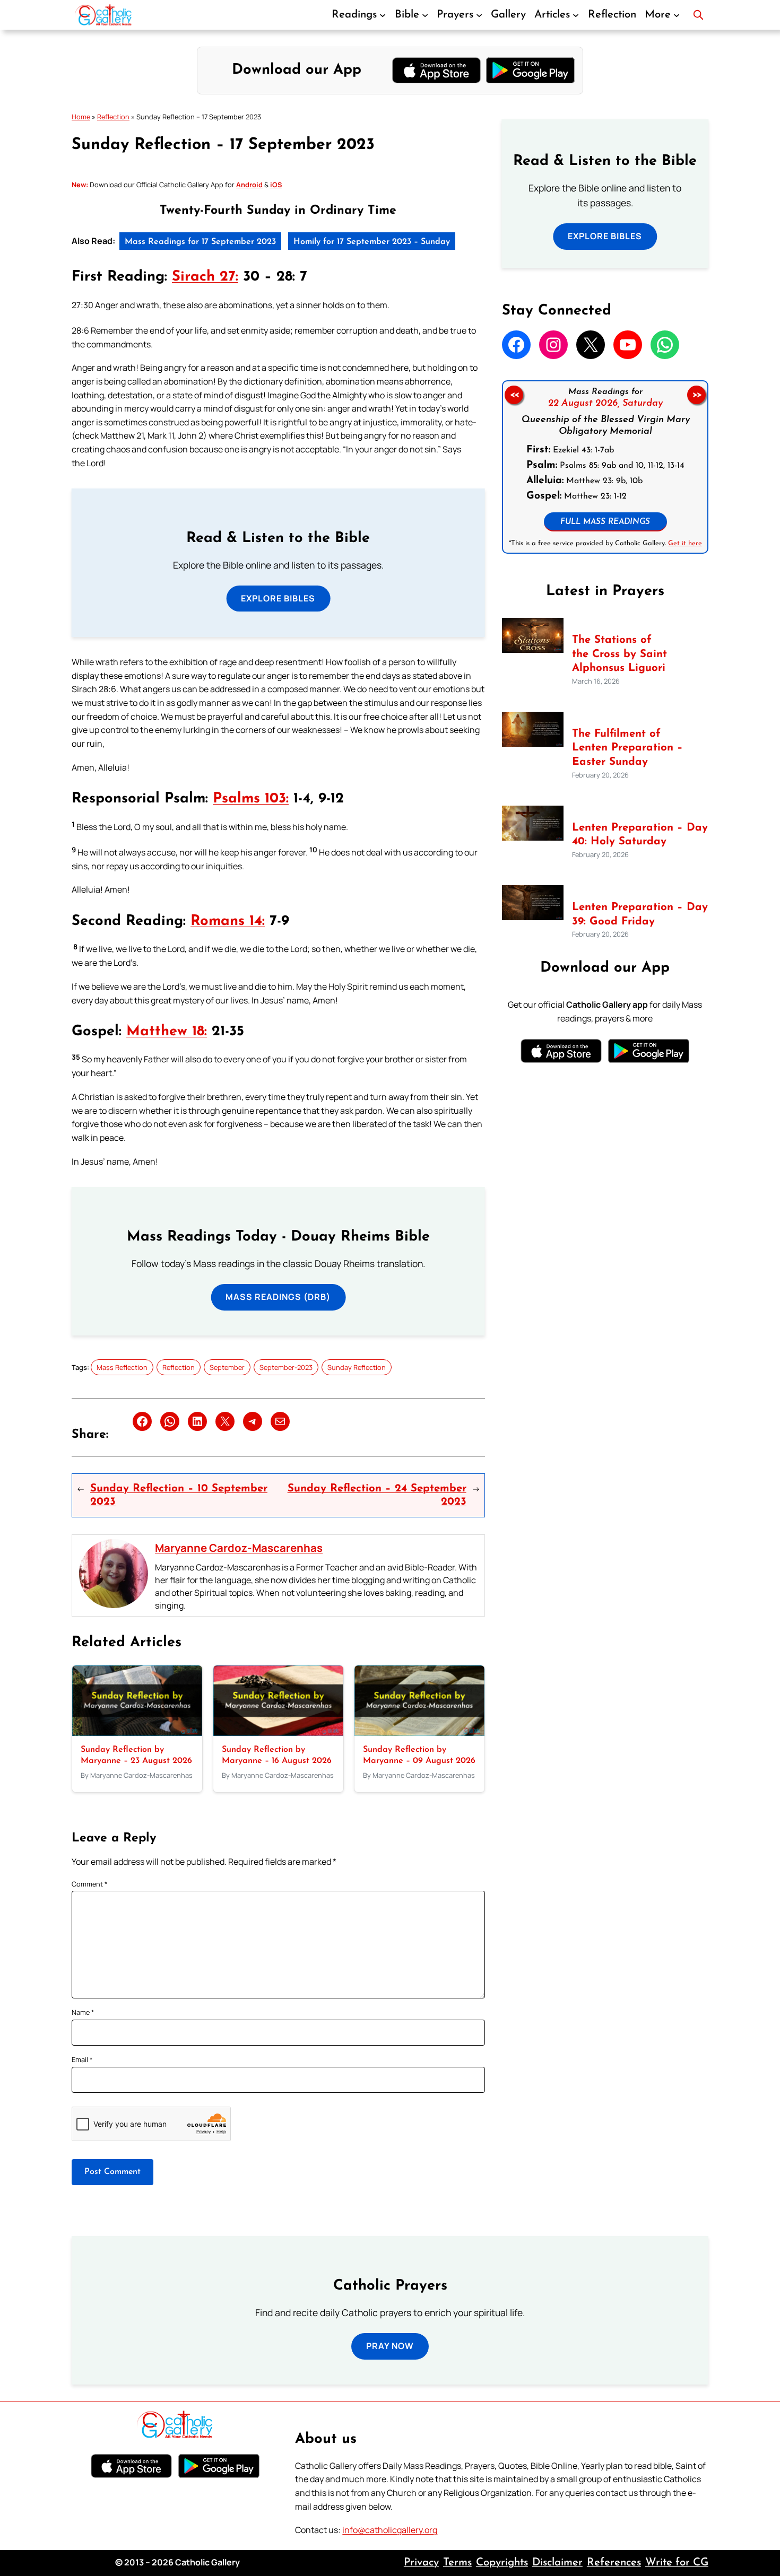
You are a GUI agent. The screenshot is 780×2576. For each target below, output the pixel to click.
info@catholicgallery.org (390, 2530)
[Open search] (698, 15)
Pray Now (390, 2346)
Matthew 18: (167, 1032)
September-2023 (286, 1367)
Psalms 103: (251, 799)
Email (82, 2059)
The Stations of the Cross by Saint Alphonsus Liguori (619, 654)
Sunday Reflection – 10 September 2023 (179, 1495)
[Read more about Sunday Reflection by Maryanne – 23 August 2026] (137, 1733)
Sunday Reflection (357, 1367)
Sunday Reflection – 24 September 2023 (377, 1495)
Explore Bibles (278, 598)
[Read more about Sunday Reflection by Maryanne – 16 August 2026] (278, 1733)
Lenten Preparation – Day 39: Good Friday (640, 915)
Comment (90, 1884)
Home (81, 117)
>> (697, 395)
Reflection (113, 117)
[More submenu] (677, 15)
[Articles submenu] (576, 15)
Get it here (684, 543)
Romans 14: (228, 922)
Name (83, 2012)
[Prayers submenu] (479, 15)
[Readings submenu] (383, 15)
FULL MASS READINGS (605, 522)
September (227, 1367)
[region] (605, 467)
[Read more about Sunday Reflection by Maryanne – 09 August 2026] (419, 1733)
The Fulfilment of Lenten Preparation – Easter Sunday (627, 748)
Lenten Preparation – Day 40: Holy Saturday (640, 835)
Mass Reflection (122, 1367)
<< (514, 395)
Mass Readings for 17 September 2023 (200, 242)
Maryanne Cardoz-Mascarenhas (239, 1548)
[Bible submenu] (425, 15)
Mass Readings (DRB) (278, 1297)
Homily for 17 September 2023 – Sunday (372, 242)
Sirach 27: (205, 277)
